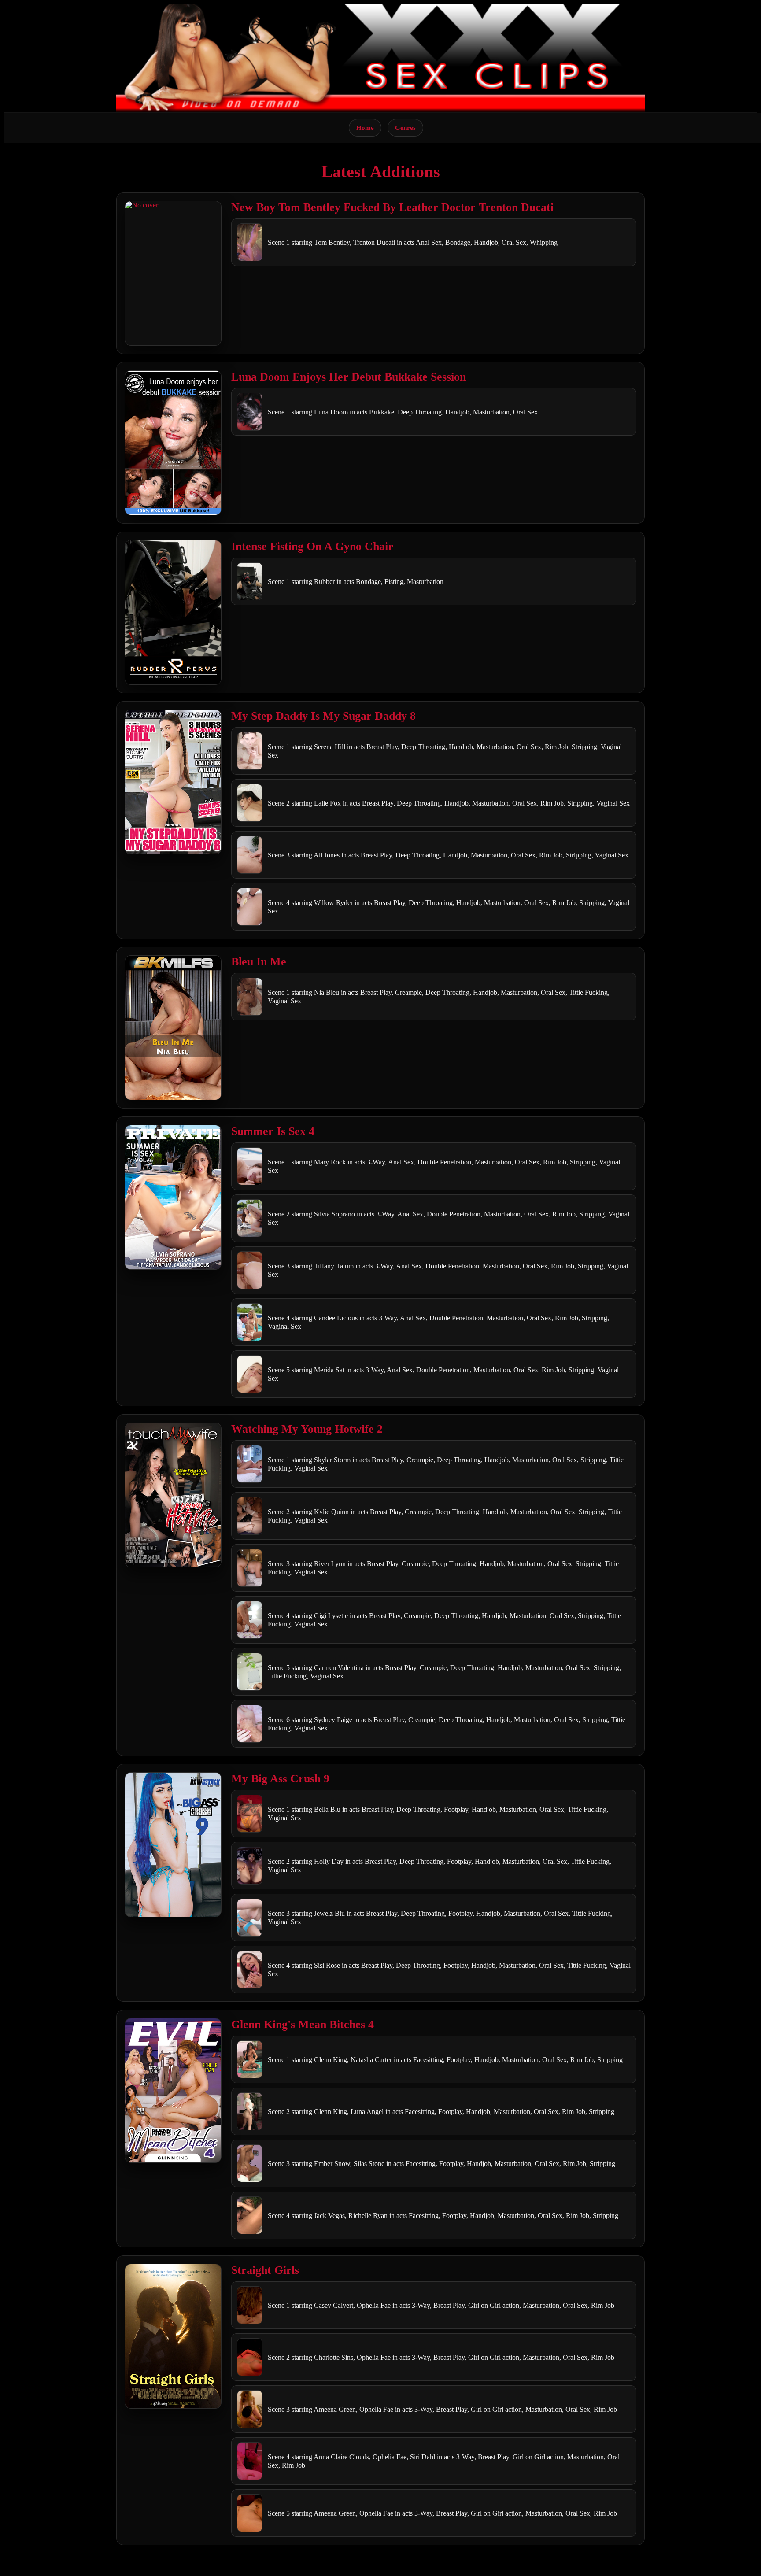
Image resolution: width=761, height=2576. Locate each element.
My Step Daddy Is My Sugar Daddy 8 (323, 716)
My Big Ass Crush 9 (280, 1779)
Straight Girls (265, 2270)
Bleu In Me (259, 962)
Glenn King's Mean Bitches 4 (303, 2024)
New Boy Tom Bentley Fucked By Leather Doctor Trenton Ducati (392, 207)
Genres (405, 128)
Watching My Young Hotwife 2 (307, 1429)
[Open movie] (173, 273)
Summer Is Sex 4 (273, 1131)
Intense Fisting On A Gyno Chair (312, 546)
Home (365, 128)
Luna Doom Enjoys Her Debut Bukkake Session (349, 377)
